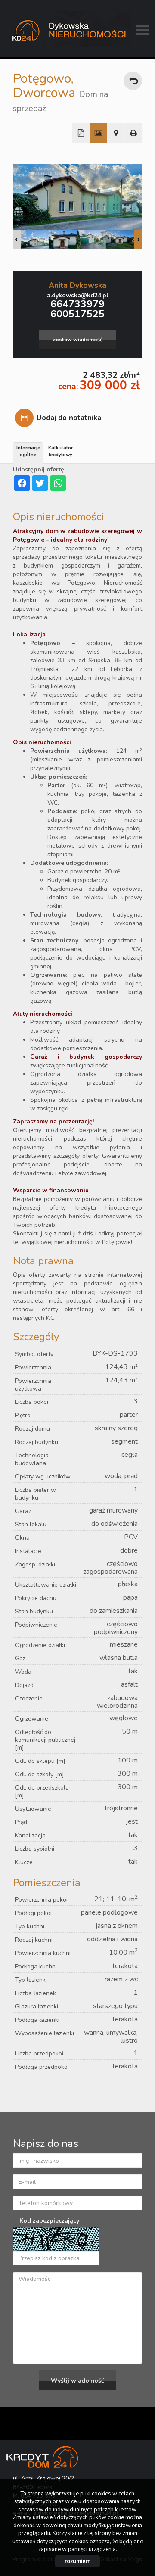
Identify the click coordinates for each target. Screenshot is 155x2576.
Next (138, 240)
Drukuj (134, 133)
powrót (133, 81)
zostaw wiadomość (78, 339)
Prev (17, 240)
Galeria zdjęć (98, 133)
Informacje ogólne (28, 451)
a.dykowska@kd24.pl (78, 295)
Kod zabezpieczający (49, 2221)
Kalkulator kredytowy (60, 451)
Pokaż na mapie (116, 133)
